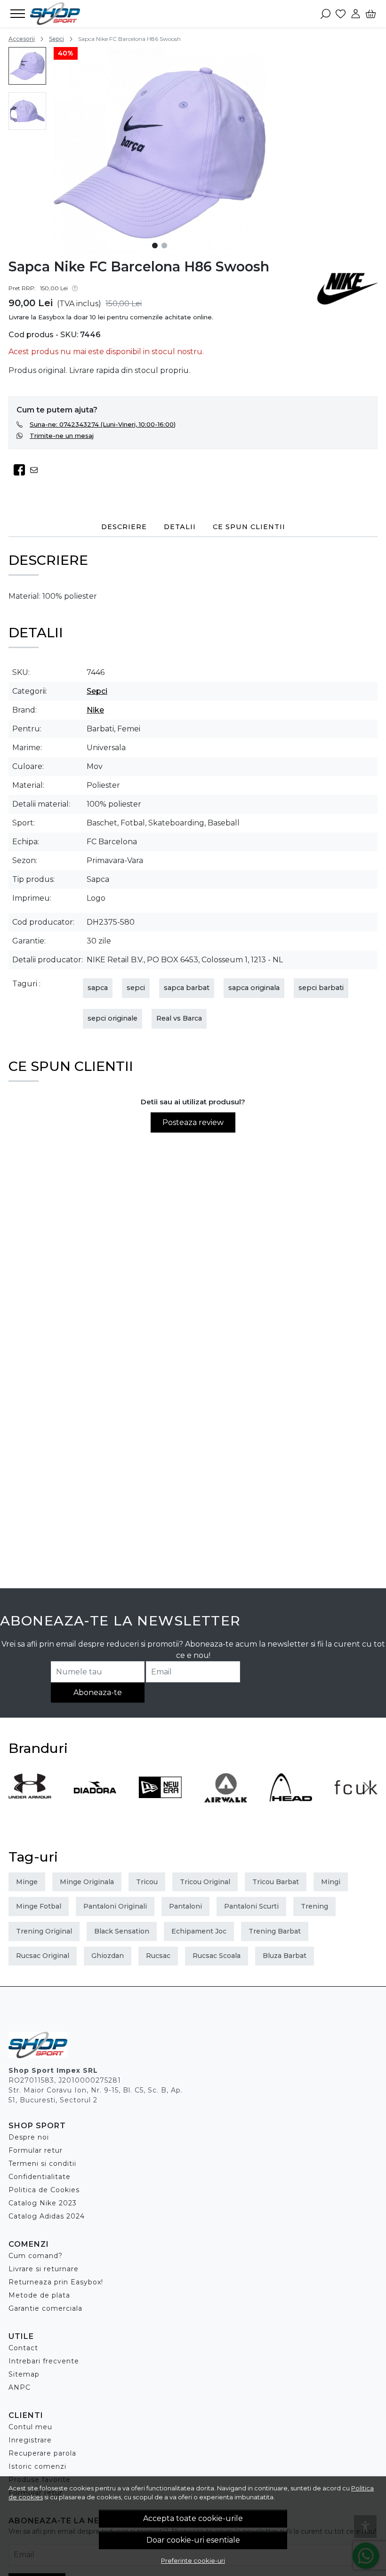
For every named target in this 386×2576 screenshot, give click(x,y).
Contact (23, 2348)
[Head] (291, 1805)
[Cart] (371, 14)
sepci (136, 988)
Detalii (180, 527)
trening (314, 1906)
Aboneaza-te (98, 1692)
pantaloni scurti (251, 1906)
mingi (331, 1882)
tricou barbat (276, 1882)
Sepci (56, 39)
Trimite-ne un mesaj (62, 436)
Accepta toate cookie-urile (193, 2518)
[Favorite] (341, 14)
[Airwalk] (226, 1805)
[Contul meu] (356, 14)
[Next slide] (366, 1788)
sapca (98, 988)
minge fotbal (39, 1906)
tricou (147, 1882)
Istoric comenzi (37, 2466)
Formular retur (36, 2150)
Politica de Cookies (44, 2190)
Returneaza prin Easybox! (56, 2282)
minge (27, 1882)
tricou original (205, 1882)
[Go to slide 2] (164, 246)
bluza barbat (285, 1956)
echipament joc (199, 1931)
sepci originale (113, 1018)
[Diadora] (95, 1805)
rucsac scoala (217, 1956)
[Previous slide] (20, 1788)
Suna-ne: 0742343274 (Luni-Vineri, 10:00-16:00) (103, 424)
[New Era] (160, 1805)
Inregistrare (30, 2440)
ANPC (20, 2387)
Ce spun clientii (249, 527)
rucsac (158, 1956)
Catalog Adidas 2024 (47, 2216)
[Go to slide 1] (155, 246)
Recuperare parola (42, 2453)
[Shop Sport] (63, 14)
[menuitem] (27, 66)
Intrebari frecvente (44, 2361)
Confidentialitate (40, 2177)
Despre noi (29, 2137)
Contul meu (30, 2427)
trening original (44, 1931)
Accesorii (22, 39)
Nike (95, 710)
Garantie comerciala (45, 2308)
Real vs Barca (179, 1018)
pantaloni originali (115, 1906)
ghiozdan (108, 1956)
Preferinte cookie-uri (193, 2560)
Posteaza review (193, 1122)
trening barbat (275, 1931)
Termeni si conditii (42, 2164)
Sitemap (24, 2374)
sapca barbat (187, 988)
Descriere (124, 527)
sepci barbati (321, 988)
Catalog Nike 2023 (43, 2203)
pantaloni (185, 1906)
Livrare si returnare (44, 2269)
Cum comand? (36, 2256)
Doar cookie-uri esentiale (193, 2540)
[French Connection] (356, 1805)
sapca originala (254, 988)
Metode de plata (39, 2295)
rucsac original (43, 1956)
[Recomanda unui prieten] (36, 470)
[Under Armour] (30, 1805)
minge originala (87, 1882)
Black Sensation (122, 1931)
